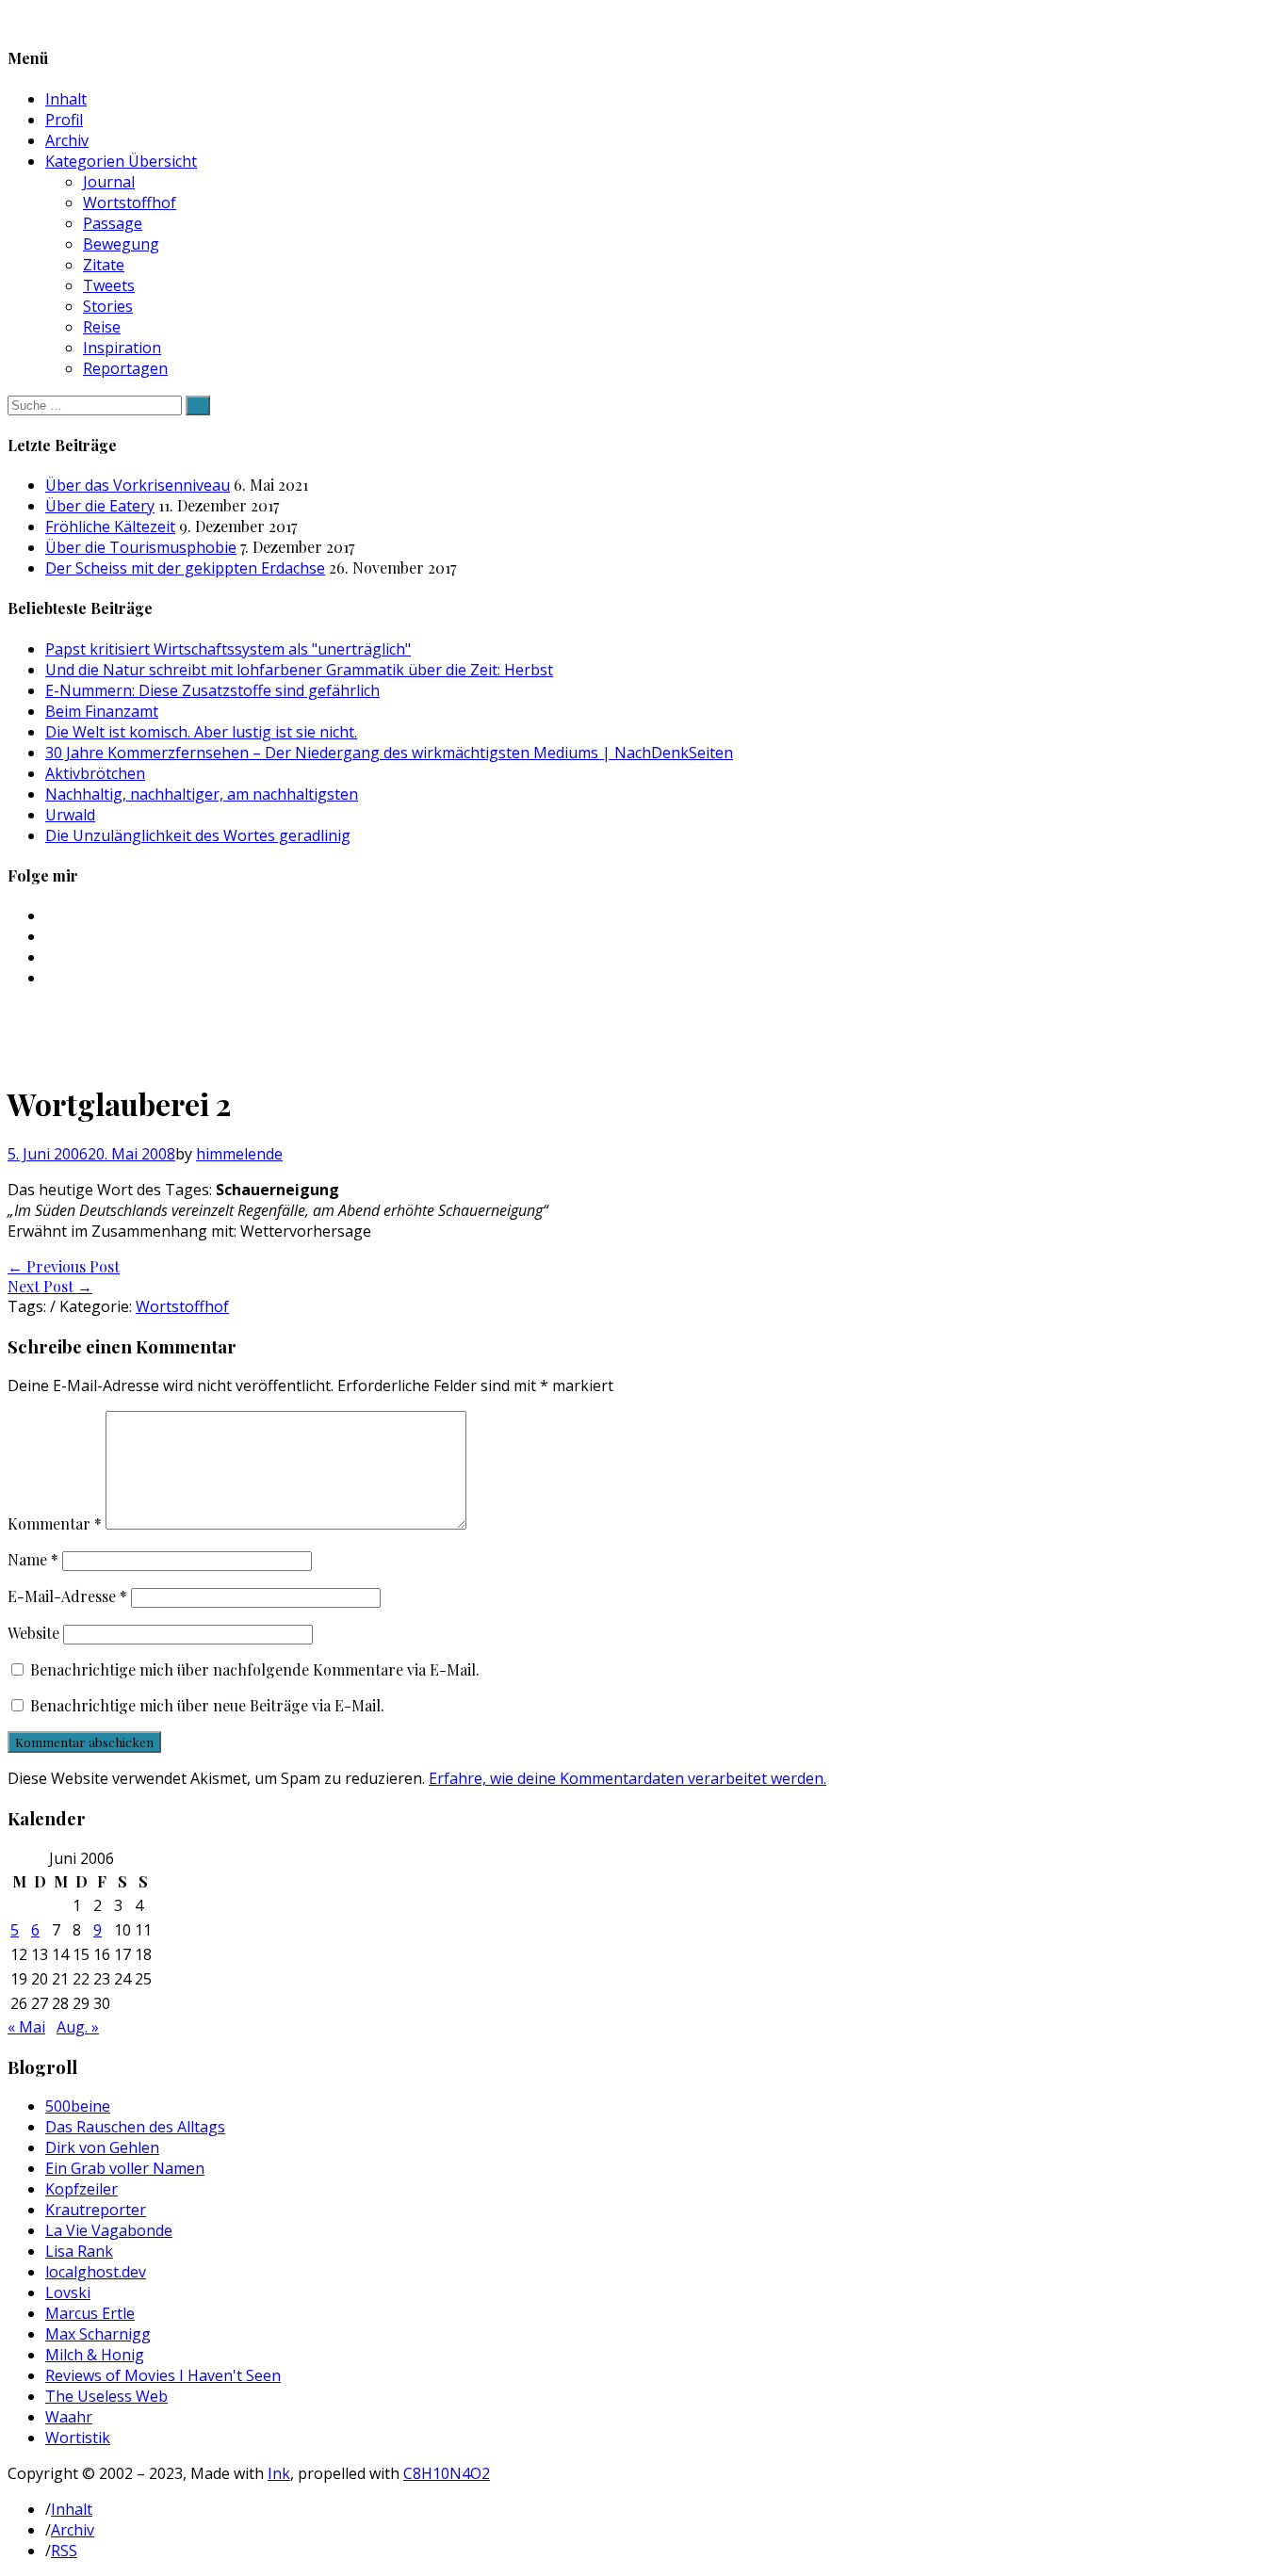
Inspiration (122, 348)
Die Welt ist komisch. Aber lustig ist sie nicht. (201, 732)
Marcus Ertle (90, 2313)
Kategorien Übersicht (121, 161)
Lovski (68, 2292)
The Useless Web (106, 2396)
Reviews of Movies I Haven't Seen (163, 2375)
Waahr (69, 2417)
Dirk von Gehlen (102, 2147)
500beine (78, 2106)
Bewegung (121, 244)
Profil (64, 120)
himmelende (239, 1154)
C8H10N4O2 (447, 2473)
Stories (108, 306)
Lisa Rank (79, 2251)
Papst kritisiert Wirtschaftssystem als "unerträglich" (228, 649)
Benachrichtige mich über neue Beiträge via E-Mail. (207, 1705)
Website (33, 1633)
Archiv (67, 140)
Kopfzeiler (81, 2189)
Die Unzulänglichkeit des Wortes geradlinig (198, 835)
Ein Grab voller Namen (125, 2168)
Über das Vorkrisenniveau (138, 485)
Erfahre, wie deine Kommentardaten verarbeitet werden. (627, 1778)
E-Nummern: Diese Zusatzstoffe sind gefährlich (212, 690)
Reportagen (125, 368)
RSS (64, 2551)
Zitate (104, 265)
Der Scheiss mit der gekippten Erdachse (185, 568)
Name (33, 1559)
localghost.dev (96, 2272)
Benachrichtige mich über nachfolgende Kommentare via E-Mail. (255, 1669)
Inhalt (66, 99)
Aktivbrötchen (95, 773)
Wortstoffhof (130, 203)
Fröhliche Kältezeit (110, 527)
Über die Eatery (100, 506)
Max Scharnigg (98, 2334)
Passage (113, 223)
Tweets (109, 285)
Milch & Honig (95, 2355)
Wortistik (78, 2438)
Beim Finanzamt (102, 711)
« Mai (26, 2027)
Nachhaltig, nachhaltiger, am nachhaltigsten (202, 794)
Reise (102, 327)
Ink (279, 2473)
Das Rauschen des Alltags (135, 2127)
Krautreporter (96, 2210)
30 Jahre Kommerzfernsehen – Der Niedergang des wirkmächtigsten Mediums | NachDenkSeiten (389, 753)
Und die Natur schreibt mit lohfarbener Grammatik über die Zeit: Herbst (299, 670)
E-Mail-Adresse (67, 1596)
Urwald (70, 815)
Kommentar (55, 1523)
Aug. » (78, 2027)
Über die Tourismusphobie (141, 547)
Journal (109, 182)
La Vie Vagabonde (109, 2230)
